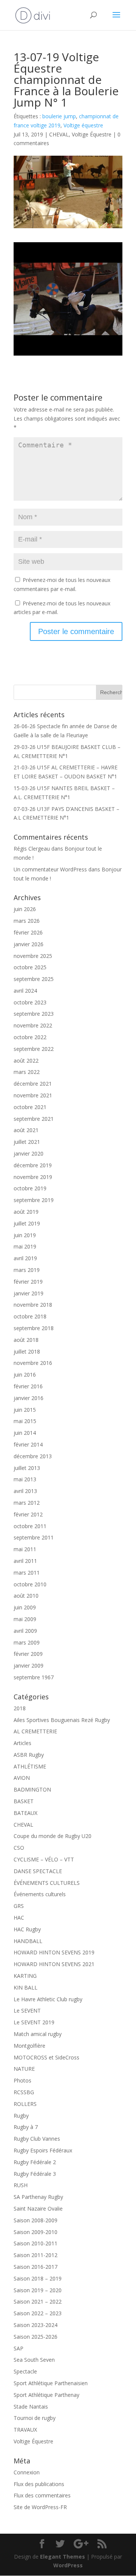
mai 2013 (25, 1479)
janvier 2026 (29, 944)
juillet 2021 (27, 1142)
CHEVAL (59, 134)
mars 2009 (27, 1642)
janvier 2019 (29, 1293)
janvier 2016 (29, 1398)
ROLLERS (25, 2104)
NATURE (24, 2069)
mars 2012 (27, 1503)
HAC (19, 1918)
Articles (22, 1743)
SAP (19, 2348)
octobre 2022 (30, 1037)
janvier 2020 (29, 1153)
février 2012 (28, 1514)
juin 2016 (25, 1375)
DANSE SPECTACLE (38, 1871)
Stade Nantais (31, 2407)
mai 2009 (25, 1619)
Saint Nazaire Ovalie (38, 2209)
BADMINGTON (32, 1789)
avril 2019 (25, 1258)
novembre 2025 (33, 956)
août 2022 (26, 1061)
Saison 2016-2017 (36, 2267)
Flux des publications (39, 2484)
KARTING (25, 1976)
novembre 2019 (33, 1177)
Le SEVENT (27, 2011)
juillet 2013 (27, 1468)
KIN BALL (25, 1987)
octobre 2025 (30, 967)
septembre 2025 (34, 979)
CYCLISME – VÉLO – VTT (44, 1859)
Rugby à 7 (26, 2127)
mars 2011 (27, 1573)
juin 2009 (25, 1607)
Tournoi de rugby (35, 2418)
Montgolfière (29, 2046)
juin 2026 (25, 909)
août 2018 (26, 1340)
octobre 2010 (30, 1584)
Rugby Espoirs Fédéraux (43, 2150)
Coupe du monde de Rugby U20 (53, 1836)
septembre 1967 (34, 1677)
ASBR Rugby (29, 1755)
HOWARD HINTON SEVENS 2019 (54, 1952)
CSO (19, 1848)
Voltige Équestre (92, 134)
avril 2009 (25, 1631)
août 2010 (26, 1596)
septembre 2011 (34, 1537)
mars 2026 (27, 921)
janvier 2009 (29, 1666)
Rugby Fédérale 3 (35, 2174)
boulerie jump (59, 116)
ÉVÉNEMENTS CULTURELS (47, 1883)
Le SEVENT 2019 (34, 2022)
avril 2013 (25, 1491)
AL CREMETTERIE (35, 1731)
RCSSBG (24, 2092)
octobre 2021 (30, 1107)
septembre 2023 (34, 1014)
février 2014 (28, 1444)
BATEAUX (25, 1813)
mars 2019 (27, 1270)
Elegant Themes (63, 2557)
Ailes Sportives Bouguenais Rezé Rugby (62, 1720)
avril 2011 (25, 1561)
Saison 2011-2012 (36, 2255)
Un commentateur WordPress (50, 869)
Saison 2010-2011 (36, 2243)
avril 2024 (25, 991)
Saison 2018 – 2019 (38, 2278)
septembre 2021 (34, 1119)
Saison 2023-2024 (36, 2325)
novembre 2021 (33, 1095)
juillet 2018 (27, 1351)
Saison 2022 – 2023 (38, 2313)
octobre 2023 (30, 1002)
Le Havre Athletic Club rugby (48, 1999)
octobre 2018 (30, 1316)
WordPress (68, 2565)
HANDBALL (28, 1941)
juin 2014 (25, 1433)
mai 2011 (25, 1549)
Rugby (21, 2116)
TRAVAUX (25, 2430)
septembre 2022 (34, 1049)
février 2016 (28, 1386)
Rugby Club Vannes (37, 2139)
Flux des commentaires (42, 2495)
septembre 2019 (34, 1200)
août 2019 (26, 1212)
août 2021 (26, 1130)
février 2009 (28, 1654)
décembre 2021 (33, 1084)
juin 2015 (25, 1410)
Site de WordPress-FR (40, 2507)
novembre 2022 (33, 1025)
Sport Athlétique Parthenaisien (51, 2383)
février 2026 (28, 932)
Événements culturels (40, 1894)
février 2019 (28, 1282)
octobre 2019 (30, 1188)
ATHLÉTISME (30, 1766)
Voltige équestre (83, 125)
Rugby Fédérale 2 (35, 2162)
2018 (20, 1708)
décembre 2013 (33, 1456)
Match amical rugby (38, 2034)
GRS (19, 1906)
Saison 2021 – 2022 (38, 2301)
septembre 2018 (34, 1328)
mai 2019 (25, 1246)
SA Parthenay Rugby (38, 2197)
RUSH (21, 2185)
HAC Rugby (27, 1929)
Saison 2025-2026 (36, 2337)
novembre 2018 (33, 1305)
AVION (22, 1778)
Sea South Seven (34, 2360)
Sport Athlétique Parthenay (46, 2395)
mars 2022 (27, 1072)
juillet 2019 (27, 1223)
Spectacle (25, 2371)
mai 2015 (25, 1421)
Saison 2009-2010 (36, 2232)
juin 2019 (25, 1235)
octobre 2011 (30, 1526)
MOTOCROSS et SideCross (46, 2057)
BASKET (24, 1801)
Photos (22, 2080)
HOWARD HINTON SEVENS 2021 (54, 1964)
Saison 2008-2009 (36, 2220)
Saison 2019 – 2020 (38, 2290)
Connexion (27, 2472)
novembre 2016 (33, 1363)
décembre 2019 (33, 1165)
